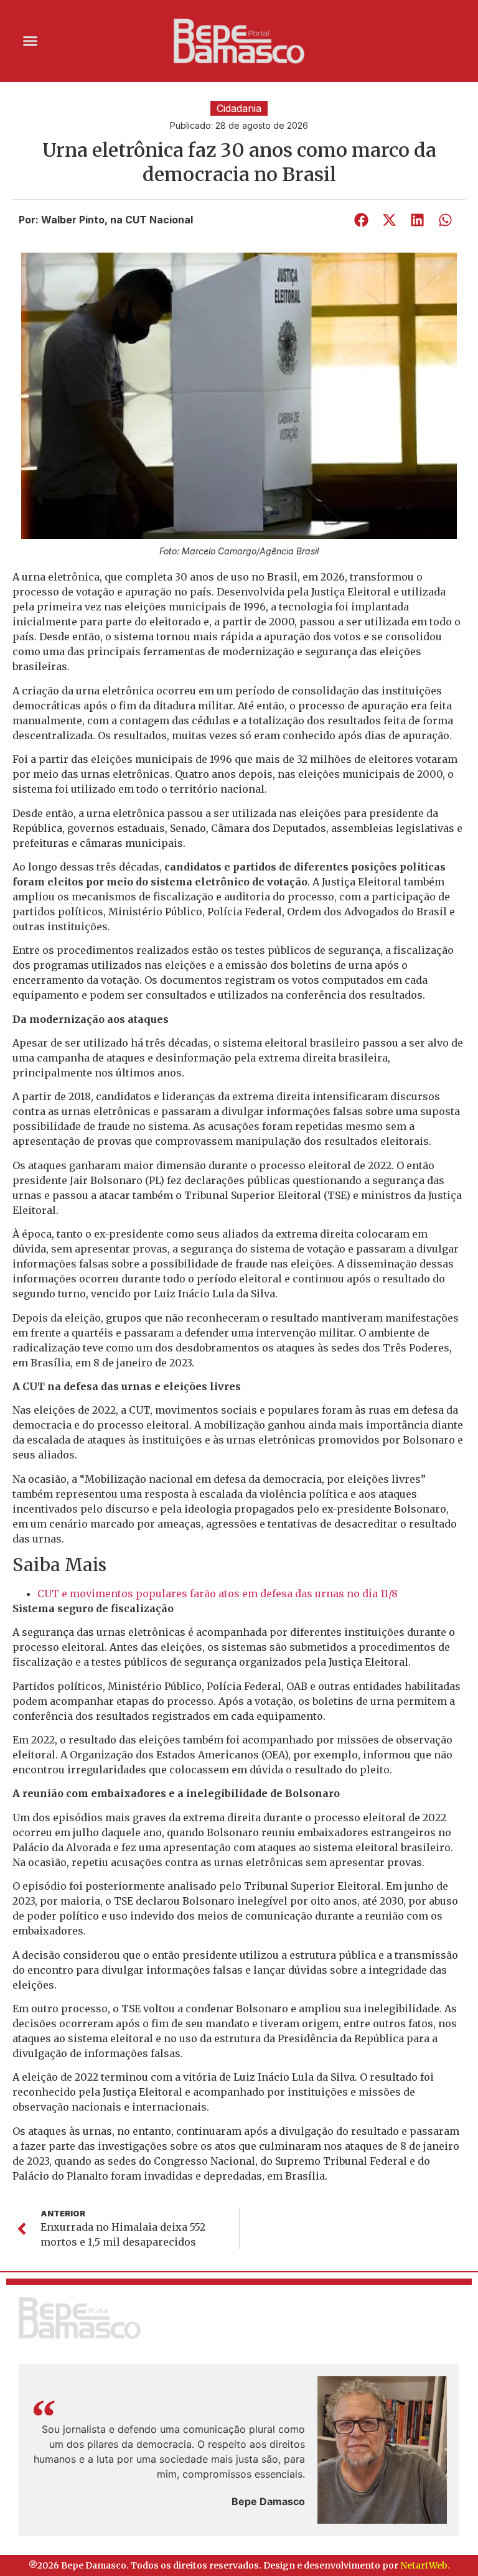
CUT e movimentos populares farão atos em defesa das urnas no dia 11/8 (218, 1594)
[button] (30, 41)
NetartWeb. (425, 2565)
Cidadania (239, 108)
